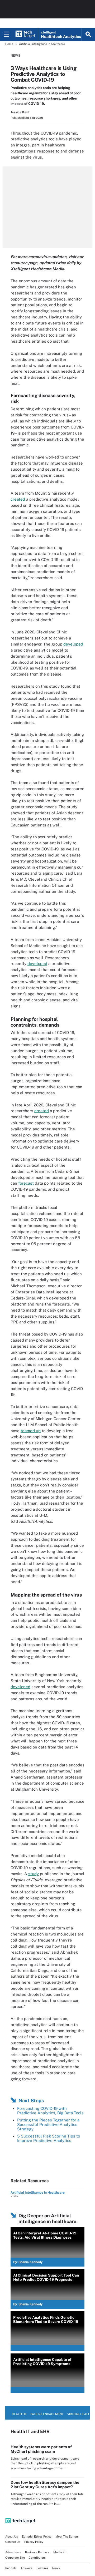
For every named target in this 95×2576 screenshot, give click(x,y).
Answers (27, 2568)
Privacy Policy (34, 2542)
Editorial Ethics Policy (37, 2536)
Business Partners (37, 2552)
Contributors (37, 2558)
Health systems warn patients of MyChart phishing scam (41, 2449)
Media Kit (60, 2552)
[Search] (88, 35)
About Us (12, 2536)
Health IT (19, 2414)
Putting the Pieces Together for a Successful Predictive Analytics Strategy (48, 2124)
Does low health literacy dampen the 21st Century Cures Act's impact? (45, 2485)
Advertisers (13, 2552)
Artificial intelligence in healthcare (42, 44)
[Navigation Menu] (7, 35)
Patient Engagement (47, 2414)
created (18, 499)
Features (42, 2568)
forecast (26, 1183)
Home (9, 44)
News (15, 56)
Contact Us (13, 2542)
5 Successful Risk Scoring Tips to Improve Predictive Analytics (49, 2138)
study (34, 1874)
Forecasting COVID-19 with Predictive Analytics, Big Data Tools (50, 2111)
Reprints (11, 2568)
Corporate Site (15, 2558)
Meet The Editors (67, 2536)
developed (73, 644)
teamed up (31, 1431)
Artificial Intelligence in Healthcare (38, 2193)
